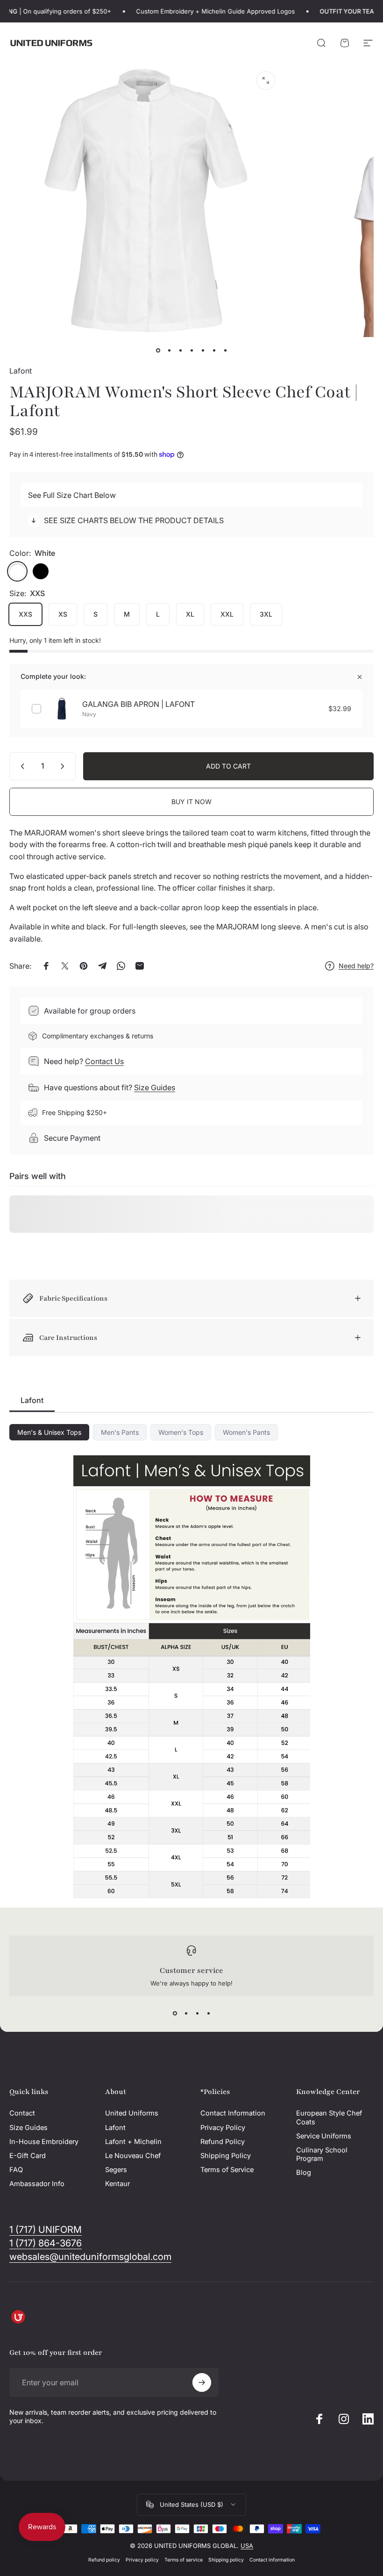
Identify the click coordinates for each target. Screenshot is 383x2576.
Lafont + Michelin (133, 2142)
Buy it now (191, 802)
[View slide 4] (208, 2013)
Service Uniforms (324, 2136)
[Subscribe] (202, 2382)
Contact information (272, 2560)
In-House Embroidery (44, 2142)
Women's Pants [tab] (246, 1432)
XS (63, 614)
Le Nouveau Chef (133, 2156)
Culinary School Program (322, 2154)
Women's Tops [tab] (181, 1432)
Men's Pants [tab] (120, 1432)
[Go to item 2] (180, 350)
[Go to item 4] (191, 350)
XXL (227, 614)
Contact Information (233, 2113)
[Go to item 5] (203, 350)
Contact (22, 2113)
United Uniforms (132, 2113)
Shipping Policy (226, 2156)
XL (190, 614)
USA (247, 2546)
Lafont (21, 371)
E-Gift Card (28, 2156)
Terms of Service (227, 2170)
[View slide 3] (197, 2013)
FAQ (16, 2170)
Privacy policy (142, 2560)
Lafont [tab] (32, 1400)
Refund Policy (223, 2142)
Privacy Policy (223, 2128)
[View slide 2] (186, 2013)
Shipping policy (226, 2560)
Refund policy (104, 2560)
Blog (304, 2173)
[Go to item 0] (158, 350)
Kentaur (117, 2184)
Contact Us (104, 1061)
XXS (25, 614)
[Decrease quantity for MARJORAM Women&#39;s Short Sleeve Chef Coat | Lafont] (21, 766)
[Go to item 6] (214, 350)
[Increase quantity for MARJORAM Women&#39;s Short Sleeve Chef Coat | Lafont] (64, 766)
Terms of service (184, 2560)
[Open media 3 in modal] (266, 80)
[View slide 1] (175, 2013)
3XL (266, 614)
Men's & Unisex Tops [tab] (49, 1432)
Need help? (356, 966)
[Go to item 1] (169, 350)
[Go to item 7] (225, 350)
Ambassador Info (37, 2184)
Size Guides (155, 1087)
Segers (116, 2170)
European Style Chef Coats (329, 2117)
